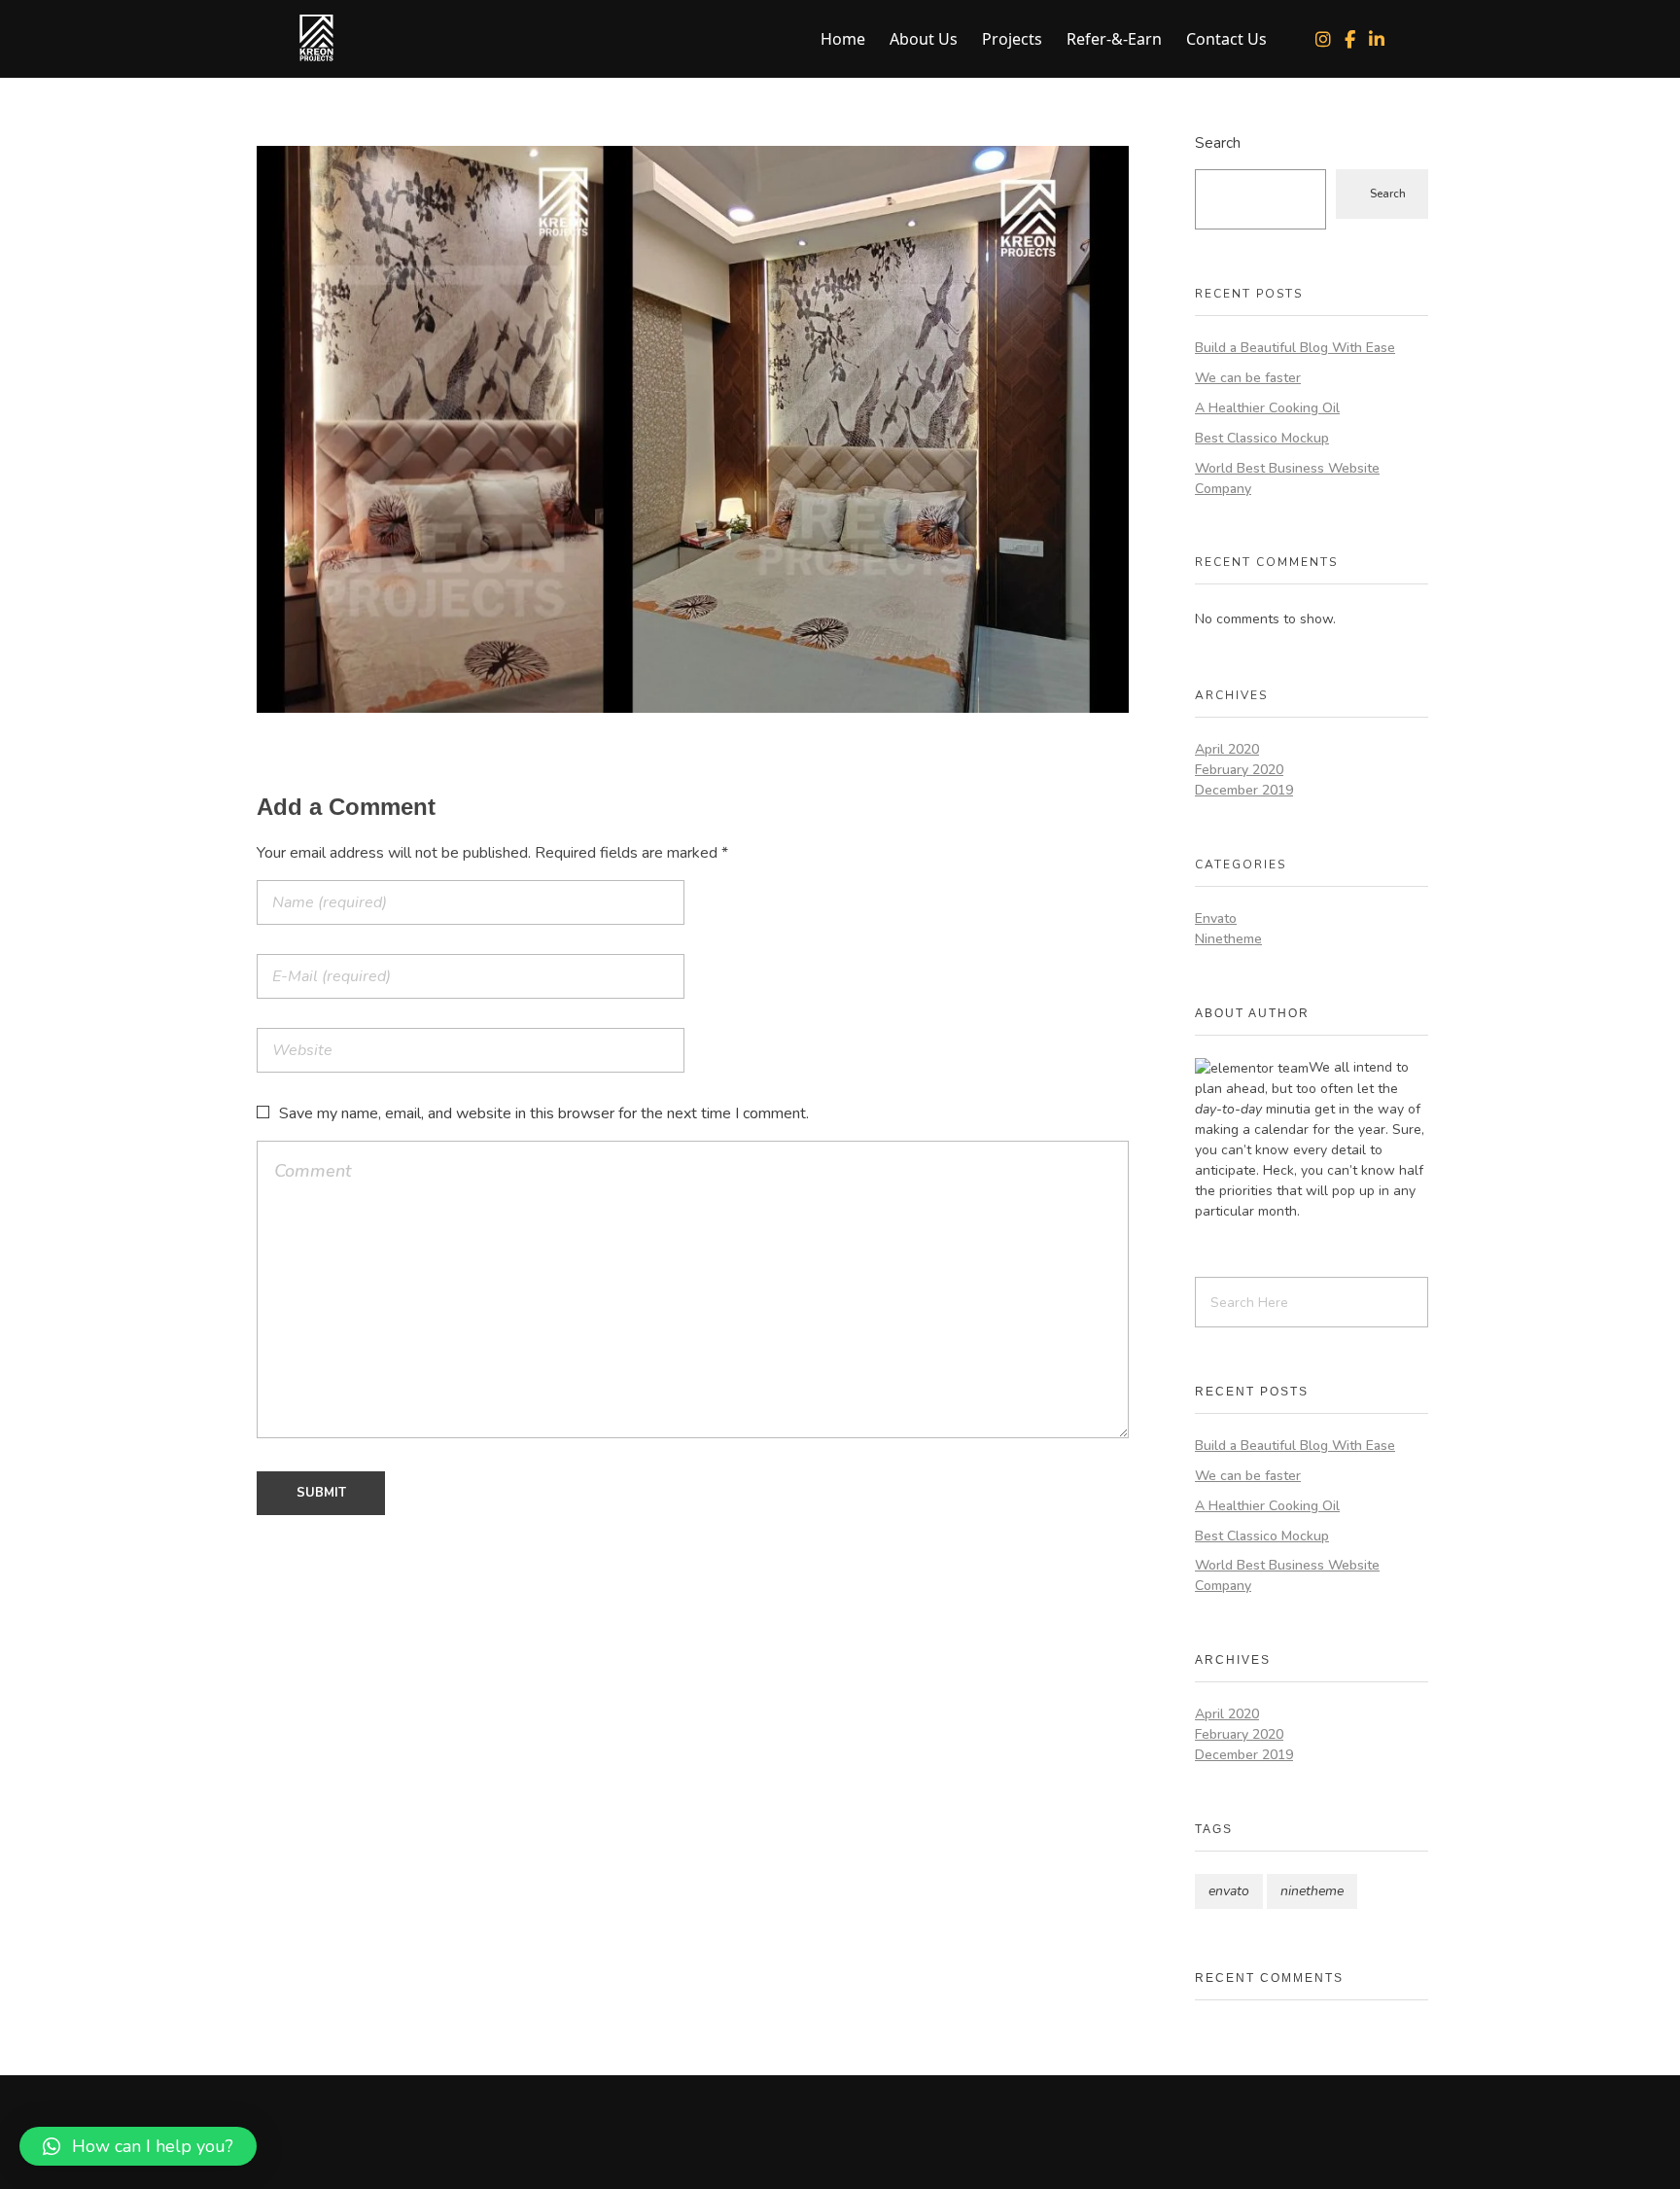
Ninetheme (1228, 939)
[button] (138, 2146)
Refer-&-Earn (1114, 39)
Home (843, 39)
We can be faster (1248, 378)
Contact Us (1226, 39)
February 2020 (1239, 770)
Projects (1012, 39)
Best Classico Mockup (1262, 438)
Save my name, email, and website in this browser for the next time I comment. (544, 1113)
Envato (1216, 918)
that (1289, 1191)
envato (1229, 1891)
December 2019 (1244, 790)
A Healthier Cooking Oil (1267, 408)
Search (1218, 142)
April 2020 (1227, 749)
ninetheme (1312, 1891)
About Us (924, 39)
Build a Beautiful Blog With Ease (1295, 348)
